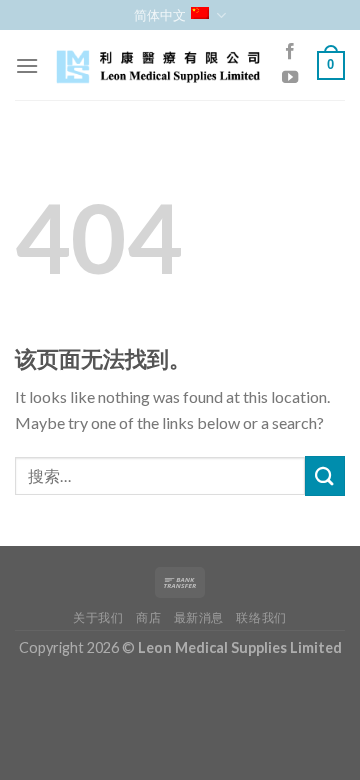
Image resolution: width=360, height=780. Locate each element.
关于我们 (98, 617)
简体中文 (160, 15)
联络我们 (261, 617)
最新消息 (199, 617)
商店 (148, 617)
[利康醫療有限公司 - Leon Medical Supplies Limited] (157, 65)
